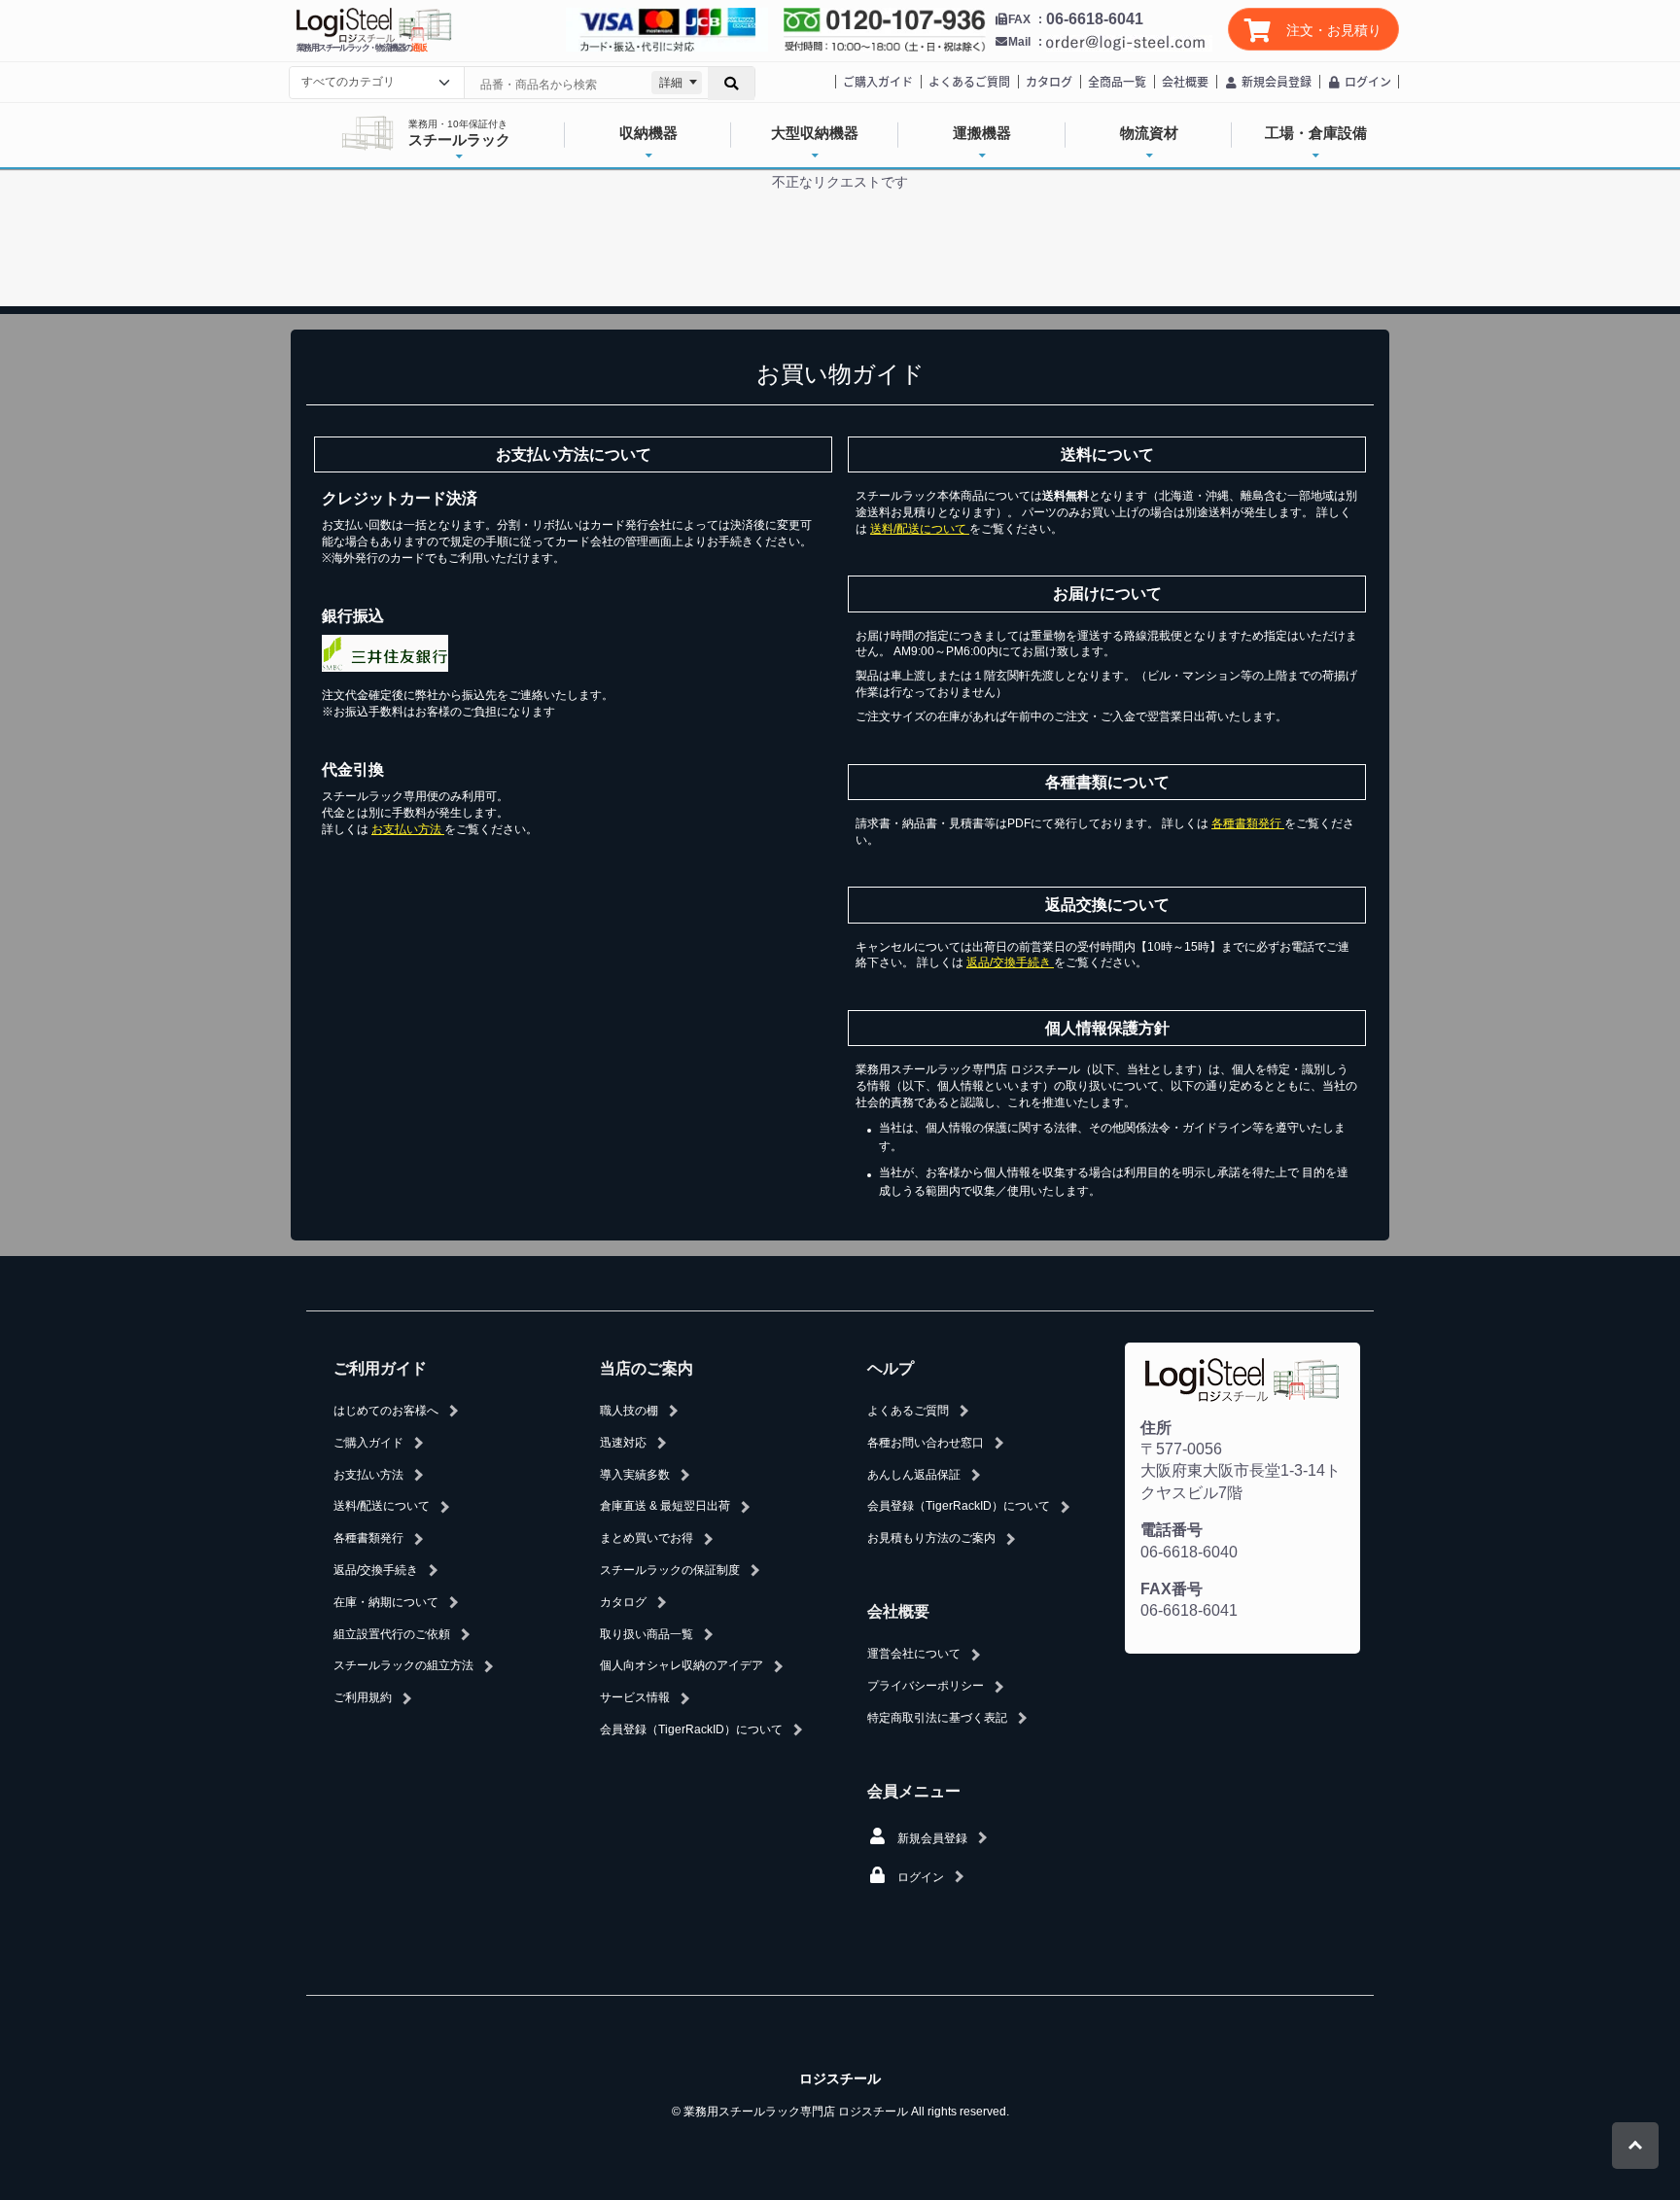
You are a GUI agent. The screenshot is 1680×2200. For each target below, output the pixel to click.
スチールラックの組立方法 (403, 1665)
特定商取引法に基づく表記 (937, 1718)
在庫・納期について (386, 1602)
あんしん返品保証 (914, 1475)
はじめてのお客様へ (386, 1411)
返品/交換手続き (1010, 962)
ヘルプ (891, 1368)
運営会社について (914, 1654)
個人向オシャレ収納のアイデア (682, 1665)
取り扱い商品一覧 (647, 1634)
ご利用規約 (363, 1697)
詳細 (671, 83)
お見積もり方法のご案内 (931, 1538)
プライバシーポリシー (926, 1686)
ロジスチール (840, 2078)
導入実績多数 (635, 1475)
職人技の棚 (629, 1411)
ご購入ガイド (878, 81)
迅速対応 (623, 1443)
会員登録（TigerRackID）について (691, 1729)
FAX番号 (1172, 1589)
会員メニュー (914, 1791)
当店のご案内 (647, 1368)
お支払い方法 (408, 829)
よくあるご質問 (969, 81)
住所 (1156, 1428)
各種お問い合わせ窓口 (926, 1443)
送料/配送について (920, 529)
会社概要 (1185, 81)
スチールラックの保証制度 (670, 1570)
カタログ (1049, 81)
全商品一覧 (1117, 81)
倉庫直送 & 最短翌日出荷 (665, 1506)
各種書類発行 (1248, 823)
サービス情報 (635, 1697)
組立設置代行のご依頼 (392, 1634)
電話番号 (1172, 1530)
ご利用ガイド (380, 1368)
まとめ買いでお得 (647, 1538)
